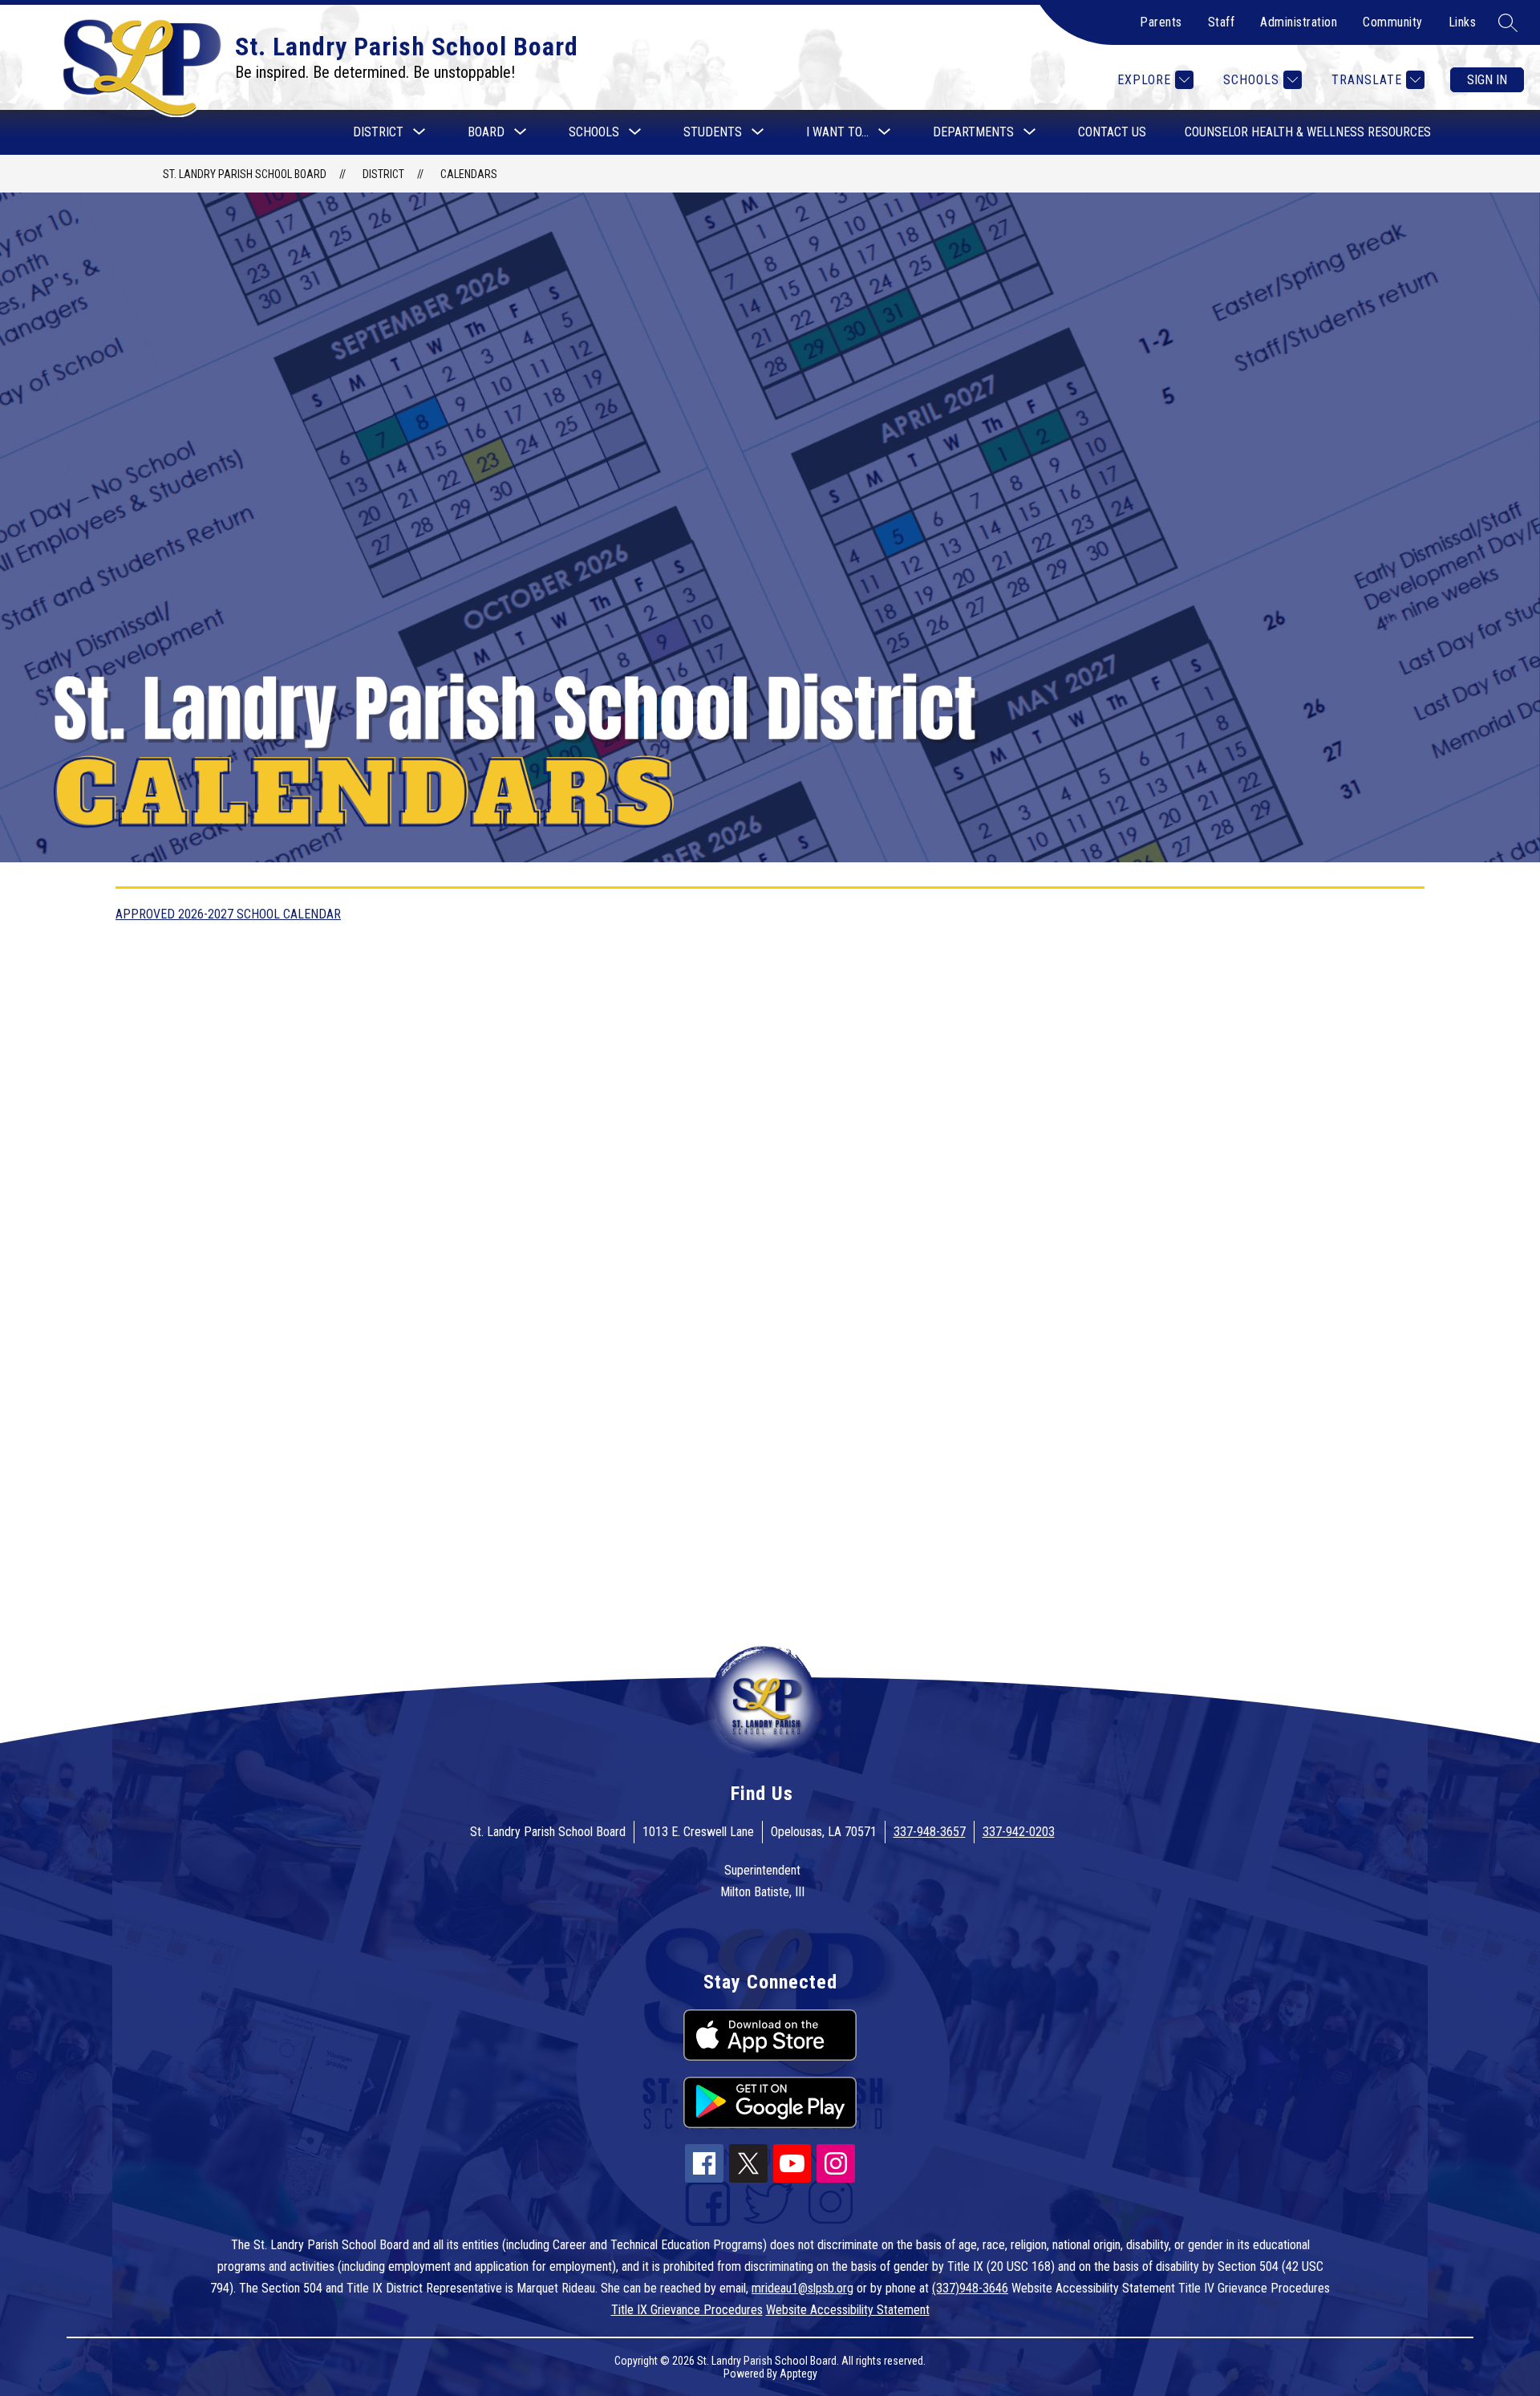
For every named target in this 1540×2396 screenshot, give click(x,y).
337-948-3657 (930, 1832)
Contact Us (1112, 132)
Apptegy (798, 2374)
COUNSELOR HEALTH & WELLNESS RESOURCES (1308, 132)
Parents (1161, 22)
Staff (1222, 22)
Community (1393, 22)
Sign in (1487, 80)
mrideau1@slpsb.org (802, 2288)
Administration (1299, 22)
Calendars (469, 174)
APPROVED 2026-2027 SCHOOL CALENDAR (228, 914)
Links (1463, 22)
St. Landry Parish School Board (245, 174)
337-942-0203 (1019, 1832)
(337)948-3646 (970, 2288)
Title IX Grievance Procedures (687, 2310)
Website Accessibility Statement (848, 2310)
